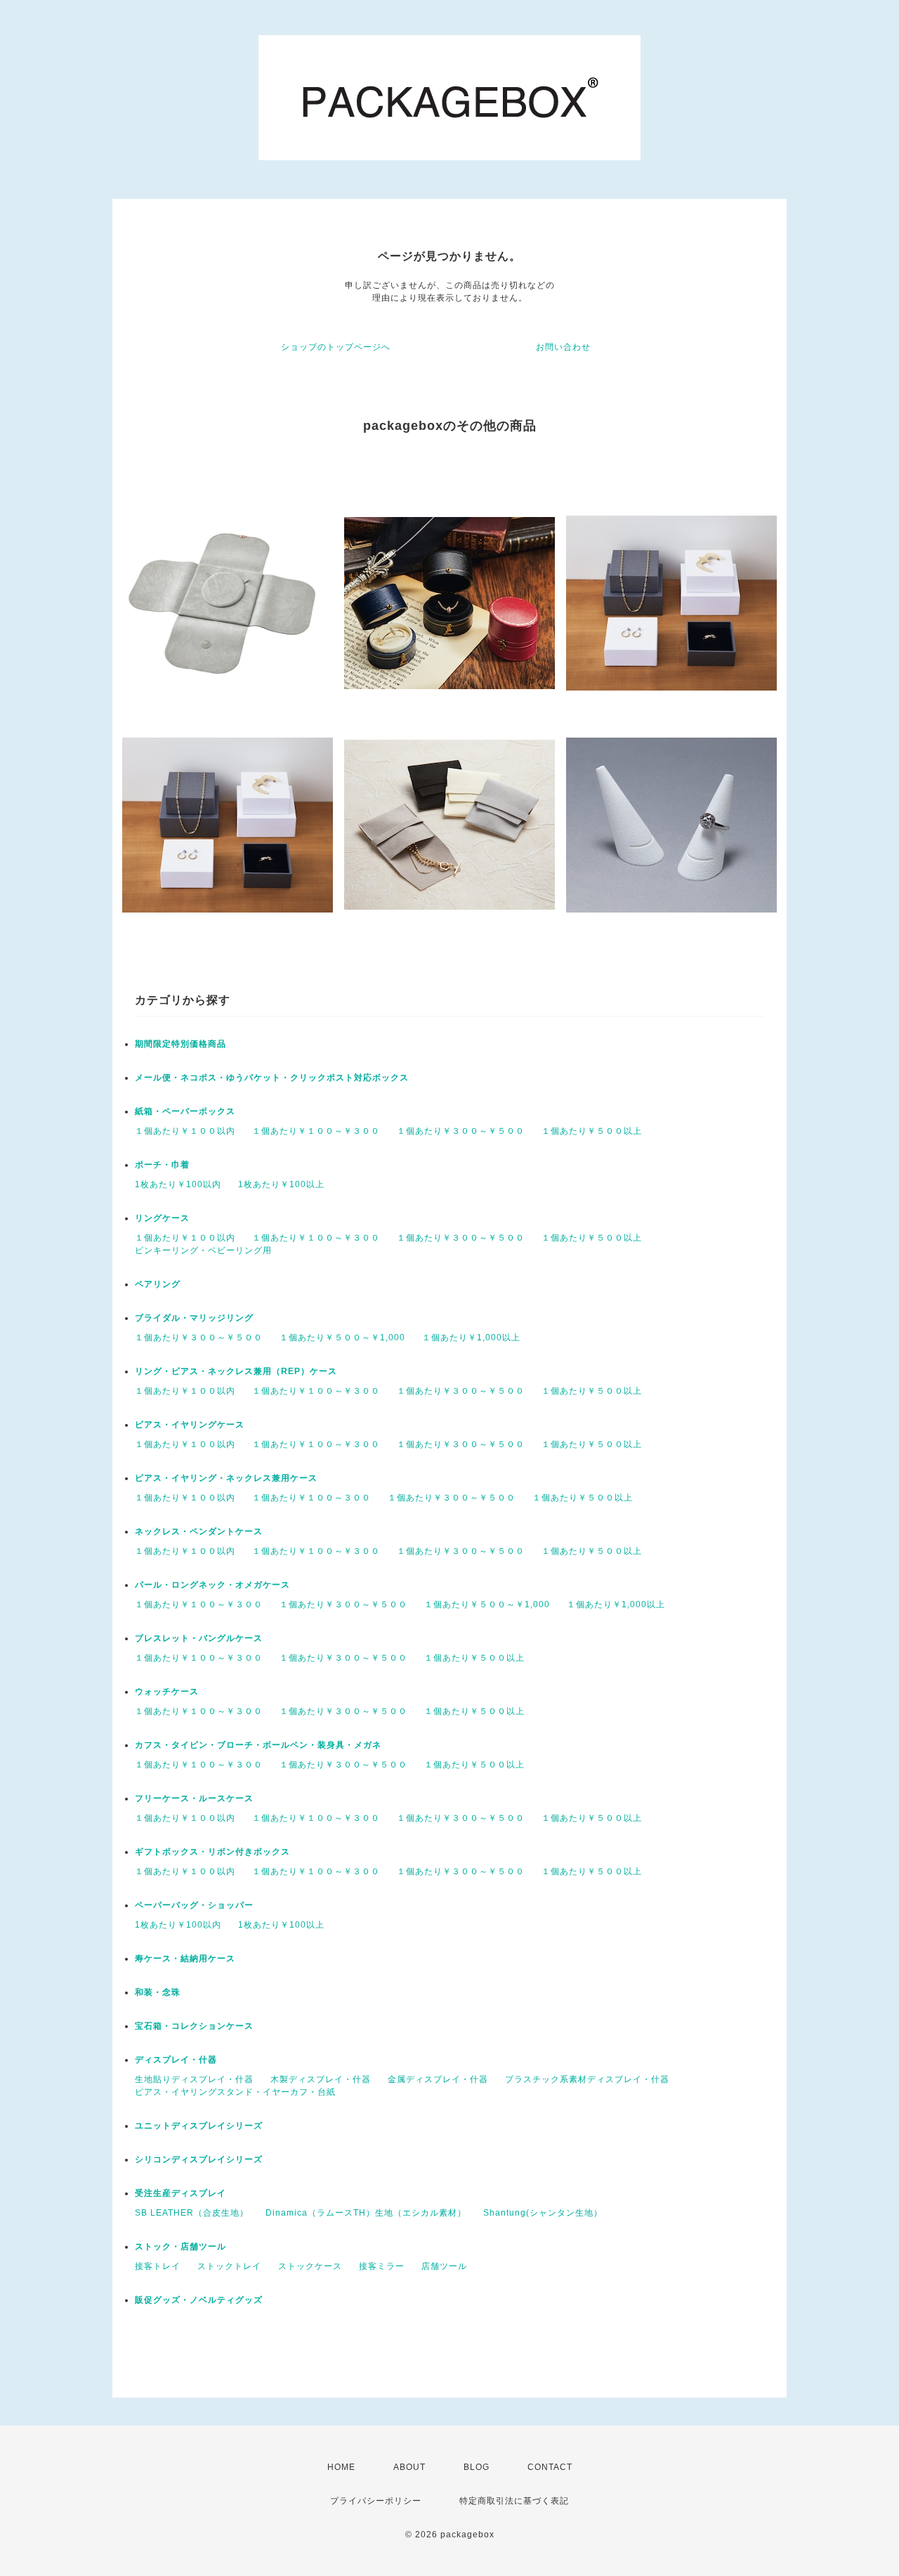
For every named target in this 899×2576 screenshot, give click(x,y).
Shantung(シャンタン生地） (543, 2213)
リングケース (162, 1218)
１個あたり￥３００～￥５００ (461, 1131)
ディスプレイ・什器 (176, 2060)
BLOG (477, 2467)
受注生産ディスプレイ (181, 2193)
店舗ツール (444, 2266)
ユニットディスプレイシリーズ (199, 2126)
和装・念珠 (158, 1992)
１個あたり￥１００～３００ (311, 1498)
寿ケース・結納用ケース (185, 1959)
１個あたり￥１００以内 (185, 1131)
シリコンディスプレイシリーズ (199, 2159)
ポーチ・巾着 (162, 1165)
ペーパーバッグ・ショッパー (194, 1905)
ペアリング (158, 1284)
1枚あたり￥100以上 (281, 1184)
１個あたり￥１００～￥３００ (316, 1131)
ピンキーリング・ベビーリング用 (203, 1250)
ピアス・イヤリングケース (190, 1425)
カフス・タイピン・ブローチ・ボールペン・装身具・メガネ (258, 1745)
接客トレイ (158, 2266)
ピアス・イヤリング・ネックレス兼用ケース (226, 1478)
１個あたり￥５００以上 (592, 1131)
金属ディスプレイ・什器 (438, 2079)
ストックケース (310, 2266)
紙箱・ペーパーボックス (185, 1111)
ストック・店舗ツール (181, 2247)
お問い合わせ (563, 347)
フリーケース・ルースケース (194, 1798)
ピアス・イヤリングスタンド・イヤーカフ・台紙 (235, 2092)
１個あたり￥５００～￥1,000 (342, 1338)
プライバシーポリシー (376, 2501)
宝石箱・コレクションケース (194, 2026)
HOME (341, 2467)
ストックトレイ (229, 2266)
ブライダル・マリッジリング (194, 1318)
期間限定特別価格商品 (181, 1044)
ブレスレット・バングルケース (199, 1638)
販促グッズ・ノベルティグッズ (199, 2300)
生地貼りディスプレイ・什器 (194, 2079)
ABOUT (409, 2467)
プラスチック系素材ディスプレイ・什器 (587, 2079)
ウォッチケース (167, 1692)
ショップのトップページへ (336, 347)
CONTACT (550, 2467)
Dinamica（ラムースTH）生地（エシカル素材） (366, 2213)
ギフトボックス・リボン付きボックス (212, 1852)
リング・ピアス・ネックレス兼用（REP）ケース (236, 1371)
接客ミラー (382, 2266)
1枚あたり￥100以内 (178, 1184)
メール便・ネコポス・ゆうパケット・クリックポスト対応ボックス (272, 1078)
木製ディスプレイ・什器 (321, 2079)
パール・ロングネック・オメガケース (212, 1585)
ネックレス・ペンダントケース (199, 1531)
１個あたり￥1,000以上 (471, 1338)
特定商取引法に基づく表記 (514, 2501)
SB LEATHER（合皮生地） (192, 2213)
